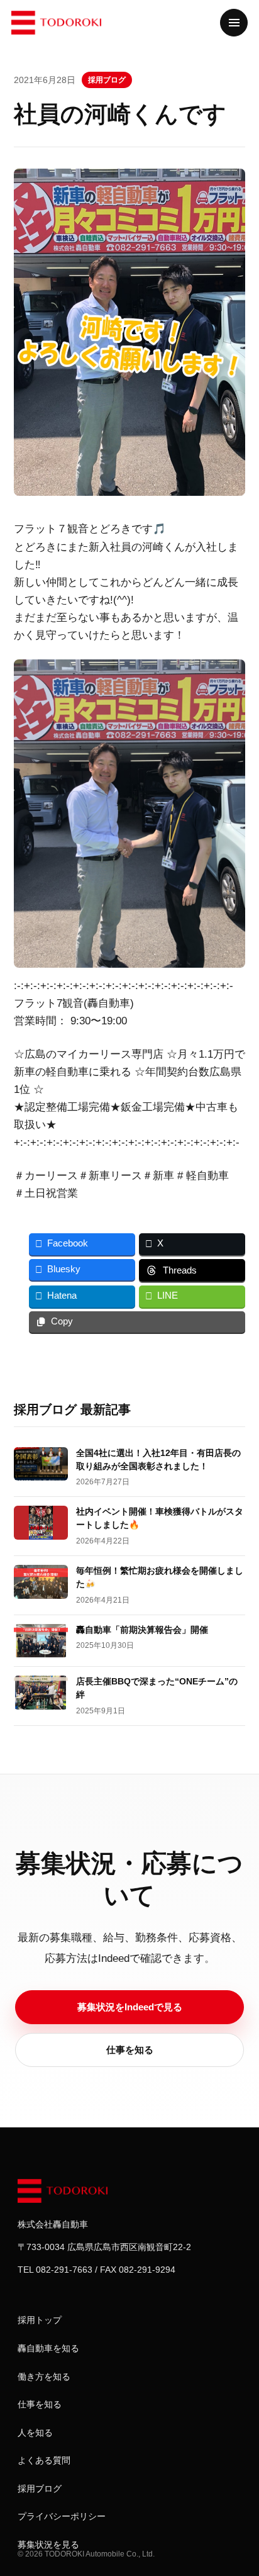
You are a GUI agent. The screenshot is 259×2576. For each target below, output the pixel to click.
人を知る (35, 2433)
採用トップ (40, 2320)
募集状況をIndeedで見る (130, 2007)
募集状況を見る (48, 2545)
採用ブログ (107, 80)
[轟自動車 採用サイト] (65, 2191)
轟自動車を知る (48, 2348)
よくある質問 (44, 2460)
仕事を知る (130, 2050)
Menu (234, 23)
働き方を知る (44, 2377)
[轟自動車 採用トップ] (58, 23)
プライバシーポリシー (62, 2516)
